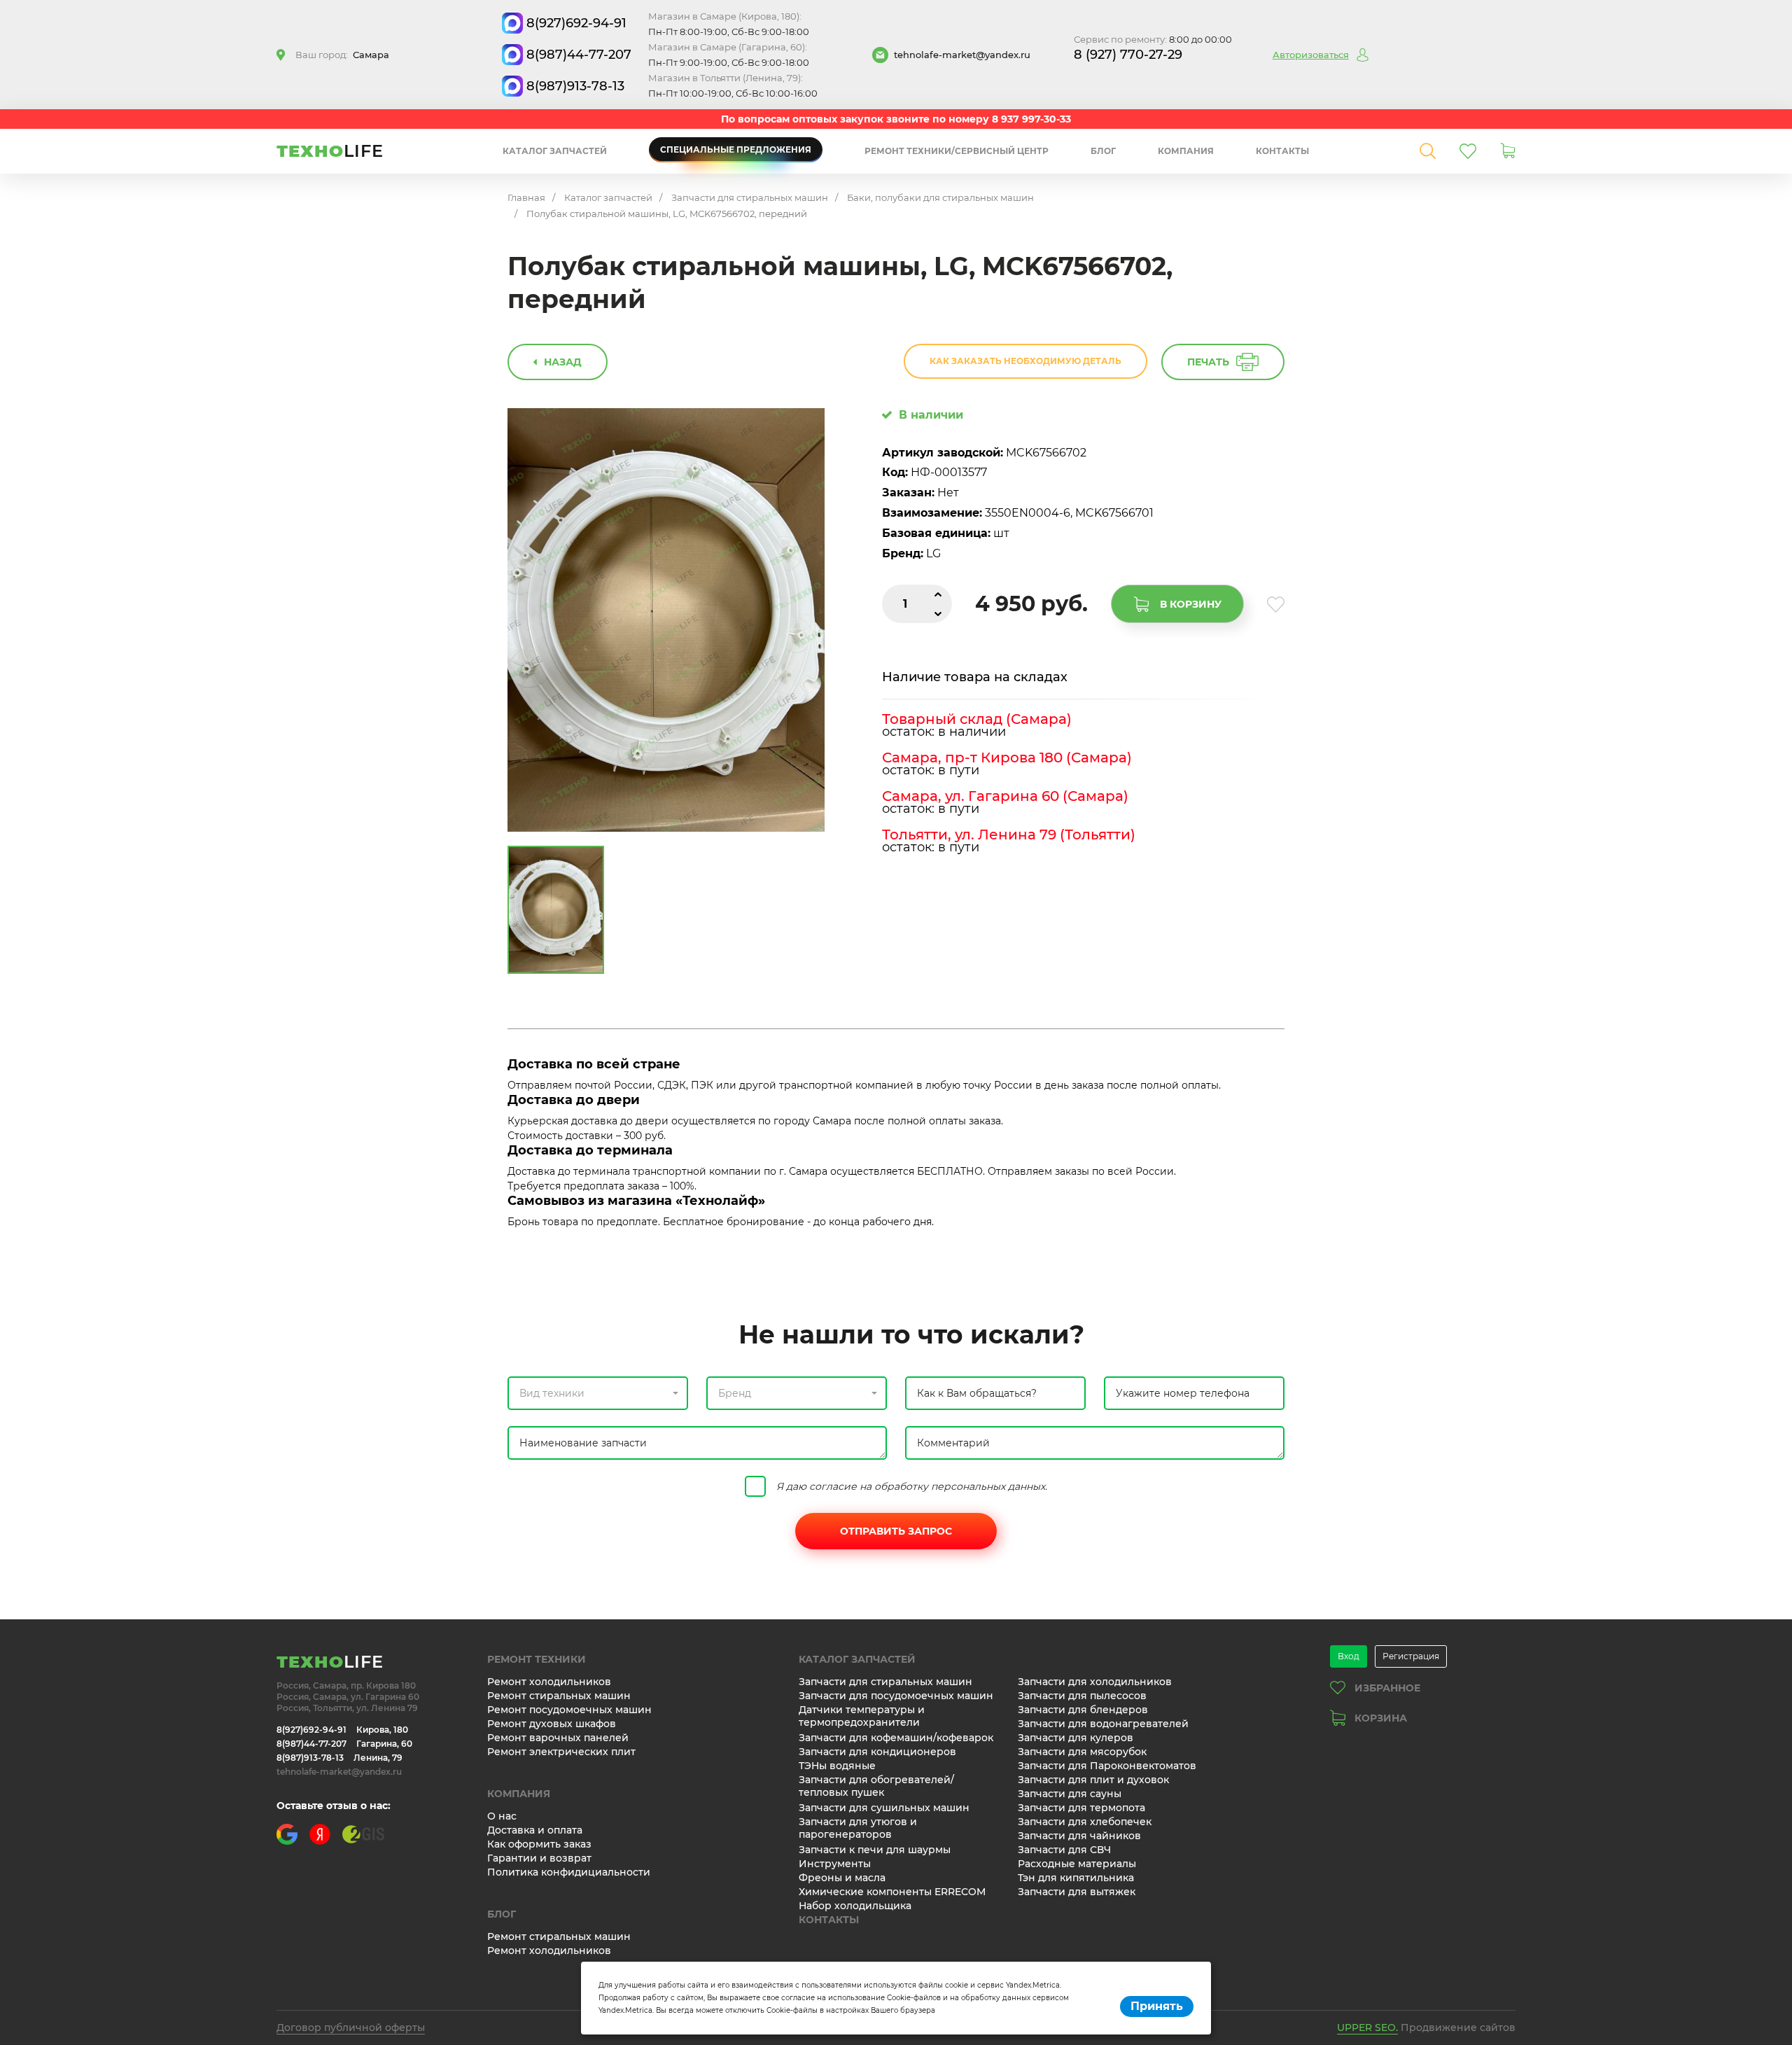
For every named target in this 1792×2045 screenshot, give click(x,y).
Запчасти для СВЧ (1064, 1850)
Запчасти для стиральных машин (750, 197)
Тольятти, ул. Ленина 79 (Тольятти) (1009, 835)
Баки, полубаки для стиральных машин (940, 197)
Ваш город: (342, 55)
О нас (502, 1816)
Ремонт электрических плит (561, 1752)
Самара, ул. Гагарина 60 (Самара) (1005, 796)
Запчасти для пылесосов (1082, 1696)
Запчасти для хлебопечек (1085, 1822)
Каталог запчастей (555, 151)
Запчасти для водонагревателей (1103, 1724)
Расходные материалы (1077, 1864)
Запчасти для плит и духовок (1093, 1780)
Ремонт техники (537, 1659)
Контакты (1282, 151)
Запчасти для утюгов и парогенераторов (858, 1828)
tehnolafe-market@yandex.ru (962, 55)
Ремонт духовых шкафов (552, 1724)
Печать (1208, 362)
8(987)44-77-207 (579, 55)
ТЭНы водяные (837, 1766)
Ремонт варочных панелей (558, 1738)
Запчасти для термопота (1081, 1808)
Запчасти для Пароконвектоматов (1107, 1766)
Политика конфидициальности (569, 1872)
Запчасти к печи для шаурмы (875, 1850)
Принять (1157, 2006)
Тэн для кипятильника (1076, 1878)
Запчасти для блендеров (1083, 1710)
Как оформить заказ (539, 1844)
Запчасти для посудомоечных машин (896, 1696)
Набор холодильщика (855, 1906)
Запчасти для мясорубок (1082, 1752)
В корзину (1191, 604)
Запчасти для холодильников (1095, 1682)
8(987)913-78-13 (575, 86)
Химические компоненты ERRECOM (892, 1892)
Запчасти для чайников (1079, 1836)
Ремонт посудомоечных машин (569, 1710)
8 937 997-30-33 (1031, 119)
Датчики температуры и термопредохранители (862, 1716)
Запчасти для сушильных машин (884, 1808)
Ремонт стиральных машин (559, 1696)
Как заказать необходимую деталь (1025, 361)
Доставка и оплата (535, 1830)
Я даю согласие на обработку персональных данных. (912, 1486)
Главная (526, 197)
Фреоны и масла (842, 1878)
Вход (1349, 1656)
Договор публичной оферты (351, 2027)
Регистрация (1411, 1656)
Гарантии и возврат (539, 1858)
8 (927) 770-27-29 (1128, 55)
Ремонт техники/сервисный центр (957, 151)
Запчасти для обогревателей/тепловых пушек (876, 1786)
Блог (1103, 151)
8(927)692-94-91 (576, 23)
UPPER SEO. (1367, 2027)
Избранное (1387, 1688)
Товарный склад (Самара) (977, 719)
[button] (598, 1393)
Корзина (1381, 1718)
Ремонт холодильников (549, 1682)
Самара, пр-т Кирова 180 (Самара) (1007, 758)
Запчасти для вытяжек (1077, 1892)
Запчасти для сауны (1070, 1794)
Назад (563, 362)
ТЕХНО (330, 151)
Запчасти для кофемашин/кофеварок (896, 1738)
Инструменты (835, 1864)
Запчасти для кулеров (1076, 1738)
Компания (1186, 151)
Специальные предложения (736, 149)
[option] (666, 620)
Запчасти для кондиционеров (877, 1752)
